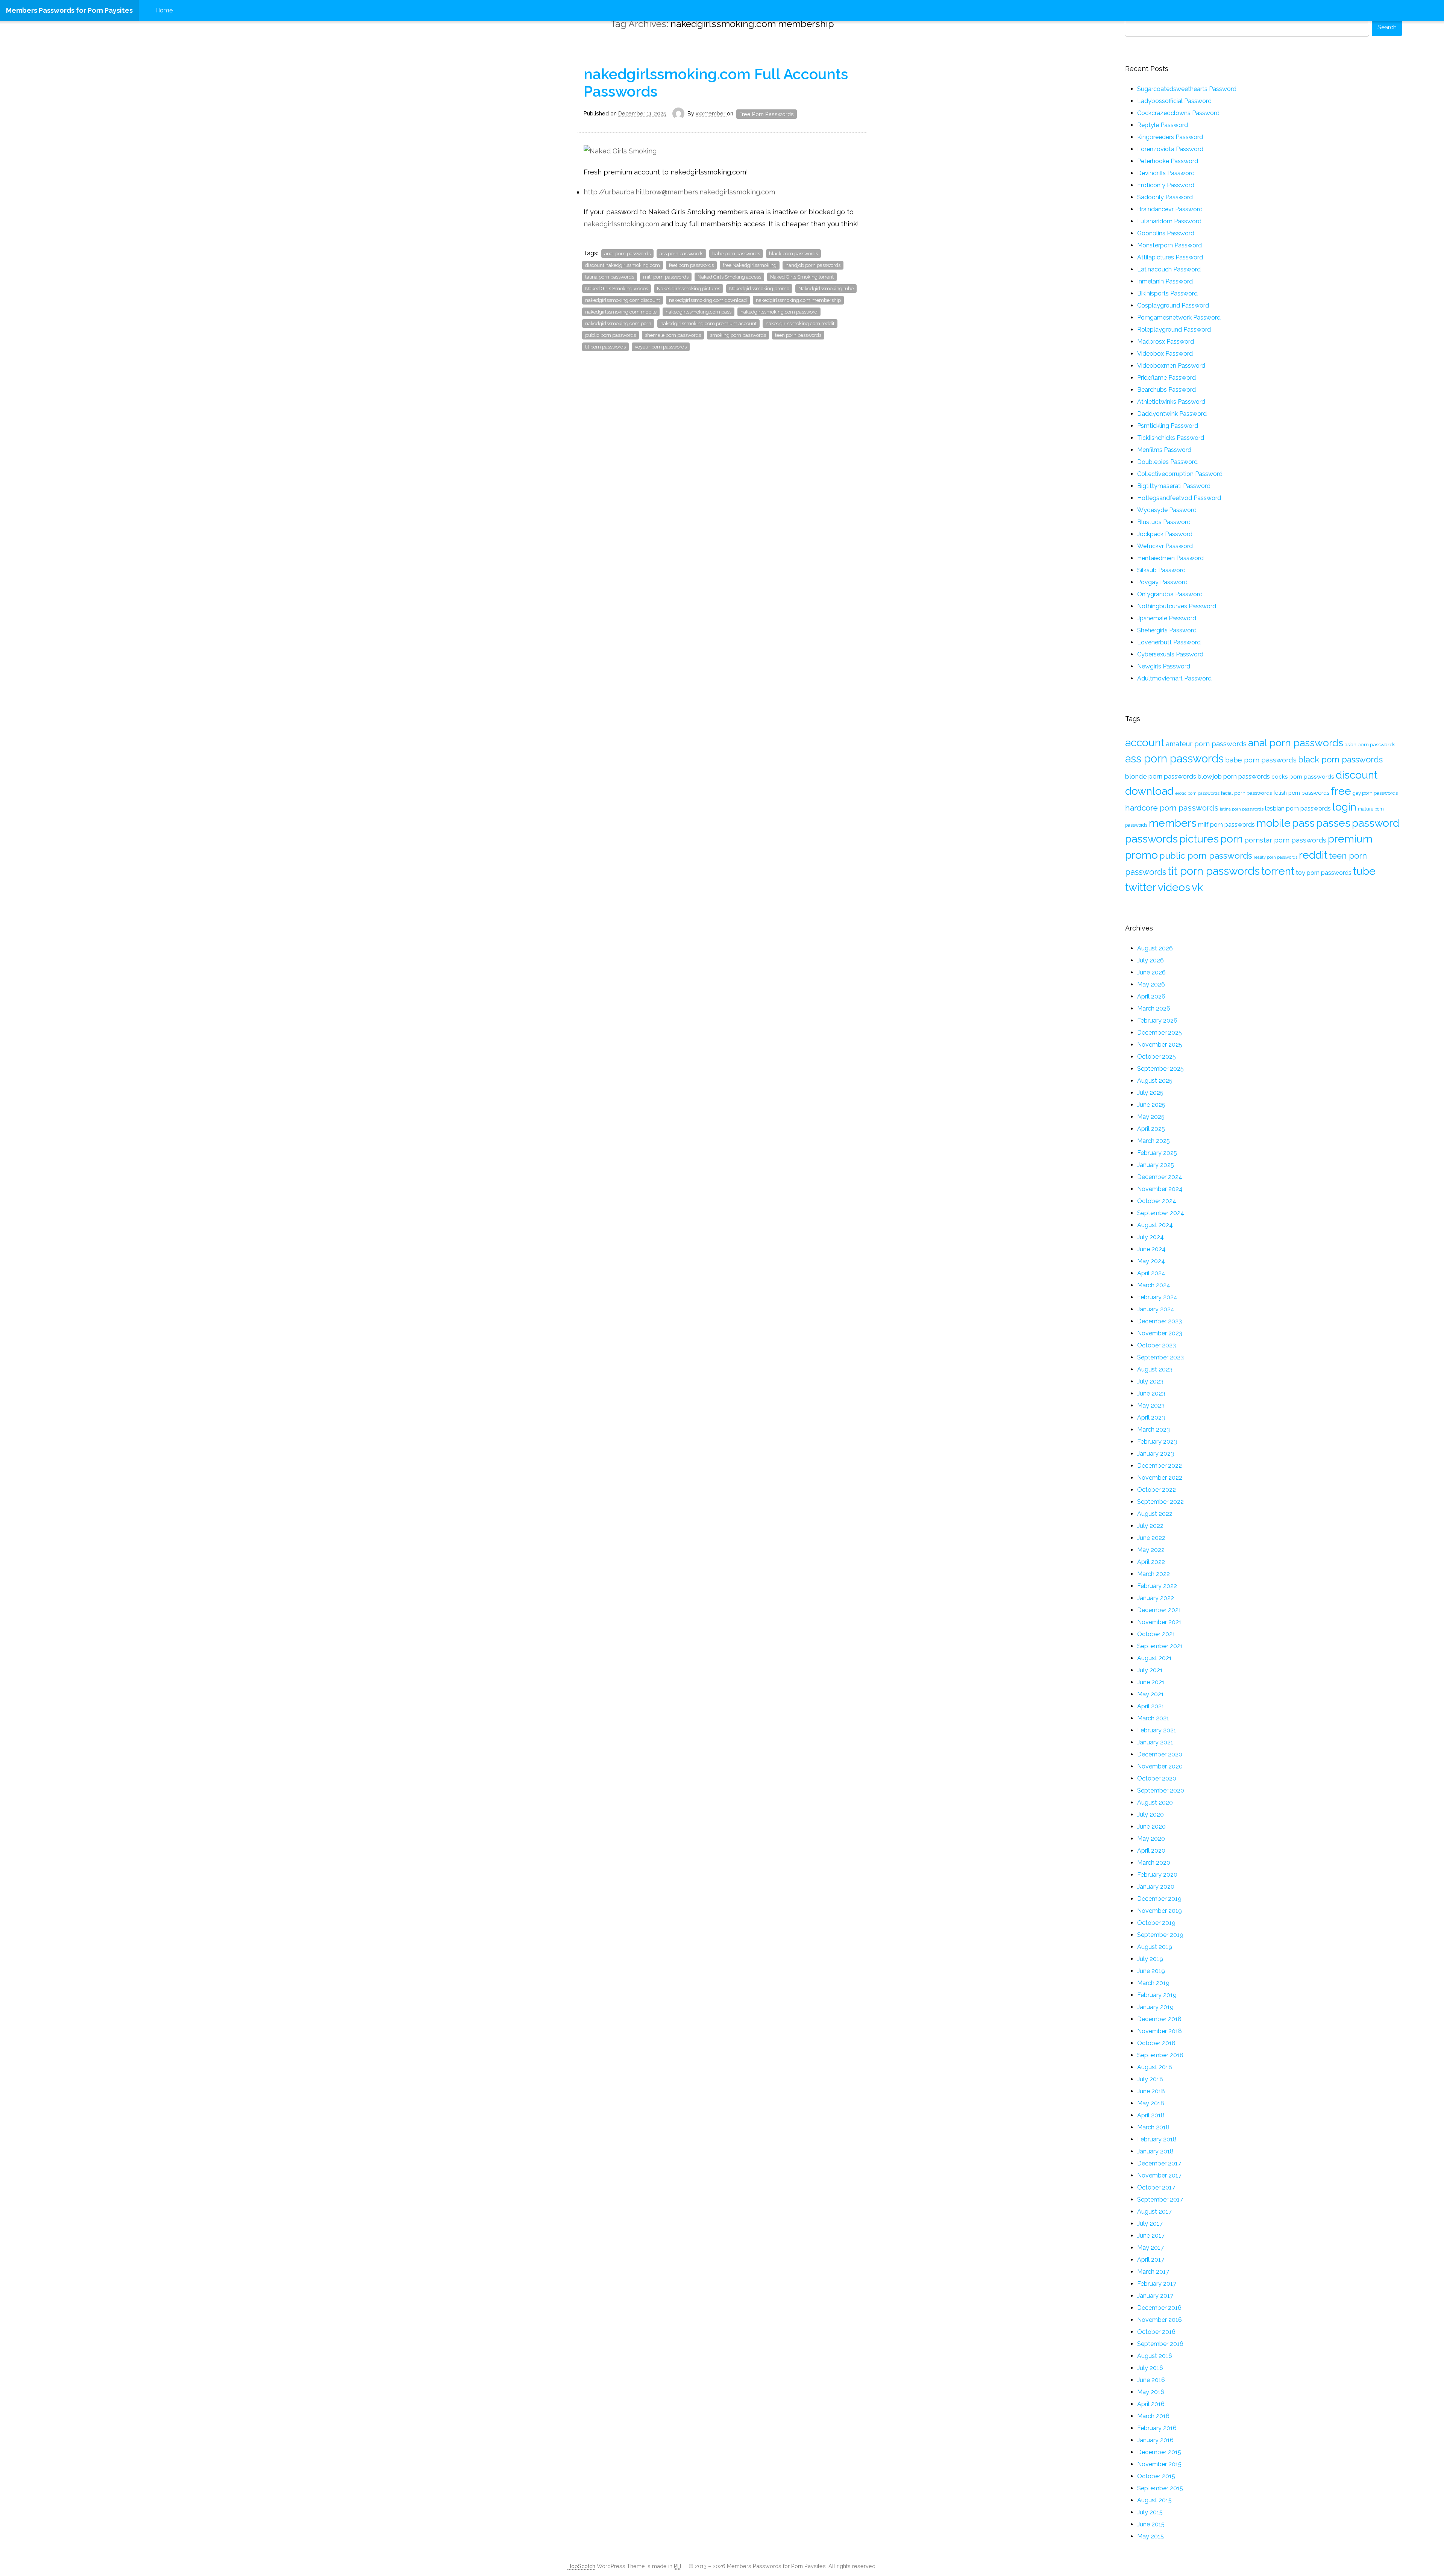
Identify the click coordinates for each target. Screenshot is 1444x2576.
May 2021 (1150, 1694)
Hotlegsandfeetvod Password (1179, 498)
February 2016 (1157, 2428)
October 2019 (1156, 1923)
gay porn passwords (1375, 793)
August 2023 (1155, 1369)
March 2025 (1154, 1141)
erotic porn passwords (1197, 793)
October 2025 (1157, 1057)
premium (1350, 839)
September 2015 (1160, 2488)
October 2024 (1157, 1201)
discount (1357, 775)
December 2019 (1159, 1899)
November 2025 (1160, 1045)
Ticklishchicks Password (1171, 438)
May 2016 (1151, 2392)
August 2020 (1155, 1802)
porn (1232, 839)
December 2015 (1159, 2452)
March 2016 (1153, 2416)
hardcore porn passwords (1172, 808)
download (1149, 791)
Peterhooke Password (1168, 161)
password (1376, 823)
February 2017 (1157, 2284)
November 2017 (1159, 2175)
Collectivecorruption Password (1180, 474)
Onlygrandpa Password (1170, 594)
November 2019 (1160, 1911)
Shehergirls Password (1167, 630)
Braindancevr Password (1170, 209)
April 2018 (1151, 2115)
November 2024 (1160, 1189)
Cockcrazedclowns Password (1178, 113)
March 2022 (1154, 1574)
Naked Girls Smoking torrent (802, 277)
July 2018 (1150, 2079)
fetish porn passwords (1301, 793)
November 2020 (1160, 1766)
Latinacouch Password (1169, 269)
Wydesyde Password (1167, 510)
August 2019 (1155, 1947)
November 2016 (1160, 2320)
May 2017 (1150, 2248)
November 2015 (1159, 2464)
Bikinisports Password (1167, 293)
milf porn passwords (666, 277)
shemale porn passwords (673, 335)
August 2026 (1155, 948)
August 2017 (1154, 2212)
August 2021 (1154, 1658)
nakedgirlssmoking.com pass (698, 312)
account (1145, 742)
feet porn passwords (691, 265)
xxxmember (711, 113)
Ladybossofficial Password (1174, 101)
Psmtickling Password (1168, 426)
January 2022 (1156, 1598)
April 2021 (1151, 1706)
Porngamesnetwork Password (1179, 317)
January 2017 (1155, 2296)
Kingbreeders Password (1170, 137)
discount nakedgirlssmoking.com (623, 265)
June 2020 (1151, 1827)
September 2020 (1161, 1790)
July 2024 (1150, 1237)
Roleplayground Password (1174, 330)
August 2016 (1155, 2356)
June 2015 (1151, 2524)
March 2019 (1153, 1983)
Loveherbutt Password (1169, 642)
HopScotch (581, 2566)
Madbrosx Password (1166, 342)
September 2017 (1160, 2199)
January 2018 (1155, 2151)
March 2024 (1154, 1285)
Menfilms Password (1164, 450)
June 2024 (1151, 1249)
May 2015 (1150, 2536)
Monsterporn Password (1169, 245)
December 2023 (1160, 1321)
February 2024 (1157, 1297)
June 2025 (1151, 1105)
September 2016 (1160, 2344)
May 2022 (1151, 1550)
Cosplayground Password (1173, 305)
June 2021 (1151, 1682)
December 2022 (1160, 1466)
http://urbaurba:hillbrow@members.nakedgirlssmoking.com (679, 192)
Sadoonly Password (1165, 197)
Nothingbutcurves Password (1177, 606)
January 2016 (1155, 2440)
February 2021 (1157, 1730)
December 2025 (1160, 1033)
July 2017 (1150, 2224)
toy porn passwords (1324, 873)
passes (1333, 823)
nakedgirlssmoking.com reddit (800, 324)
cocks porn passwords (1303, 777)
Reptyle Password (1163, 125)
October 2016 (1156, 2332)
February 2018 (1157, 2139)
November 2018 (1160, 2031)
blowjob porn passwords (1234, 776)
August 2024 (1155, 1225)
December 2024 (1160, 1177)
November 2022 (1160, 1478)
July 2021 (1150, 1670)
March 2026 (1154, 1008)
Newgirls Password (1164, 666)
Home (164, 10)
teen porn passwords (798, 335)
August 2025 (1155, 1081)
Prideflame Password (1166, 378)
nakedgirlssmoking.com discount (623, 300)
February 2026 (1157, 1021)
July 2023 (1150, 1381)
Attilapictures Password (1170, 257)
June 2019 (1151, 1971)
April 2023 (1151, 1418)
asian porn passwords (1370, 744)
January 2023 (1156, 1454)
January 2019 (1155, 2007)
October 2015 (1156, 2476)
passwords (1151, 839)
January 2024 (1156, 1309)
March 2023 (1154, 1430)
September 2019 (1160, 1935)
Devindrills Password (1166, 173)
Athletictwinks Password (1171, 402)
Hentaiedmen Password (1170, 558)
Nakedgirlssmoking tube (826, 289)
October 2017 (1156, 2187)
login (1344, 807)
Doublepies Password (1167, 462)
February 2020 (1157, 1875)
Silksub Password (1161, 570)
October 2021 (1156, 1634)
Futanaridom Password (1169, 221)
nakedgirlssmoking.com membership (798, 300)
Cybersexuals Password (1170, 654)
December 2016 (1159, 2308)
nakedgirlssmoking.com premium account (708, 324)
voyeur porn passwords (661, 347)
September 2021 (1160, 1646)
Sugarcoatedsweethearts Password (1187, 89)
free (1341, 791)
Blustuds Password (1164, 522)
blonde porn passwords (1161, 776)
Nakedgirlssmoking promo (759, 289)
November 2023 (1160, 1333)
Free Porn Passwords (767, 114)
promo (1141, 855)
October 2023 (1157, 1345)
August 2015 (1154, 2500)
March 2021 (1153, 1718)
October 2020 (1157, 1778)
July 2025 (1150, 1093)
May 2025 (1151, 1117)
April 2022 (1151, 1562)
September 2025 (1160, 1069)
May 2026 (1151, 984)
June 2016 (1151, 2380)
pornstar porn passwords (1285, 840)
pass (1303, 823)
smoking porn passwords (738, 335)
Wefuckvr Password (1165, 546)
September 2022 (1160, 1502)
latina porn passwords (610, 277)
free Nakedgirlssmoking (750, 265)
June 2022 (1151, 1538)
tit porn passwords (605, 347)
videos (1174, 887)
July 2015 (1150, 2512)
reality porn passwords (1276, 857)
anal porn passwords (627, 254)
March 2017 (1153, 2272)
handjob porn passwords (813, 265)
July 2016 (1150, 2368)
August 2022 (1155, 1514)
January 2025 (1156, 1165)
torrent (1278, 871)
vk (1197, 887)
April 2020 (1151, 1851)
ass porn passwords (681, 254)
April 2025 (1151, 1129)
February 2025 (1157, 1153)
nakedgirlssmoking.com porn (618, 324)
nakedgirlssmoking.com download (708, 300)
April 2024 (1151, 1273)
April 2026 (1151, 996)
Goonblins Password (1166, 233)
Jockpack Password (1165, 534)
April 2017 (1151, 2260)
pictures (1199, 839)
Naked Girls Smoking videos (617, 289)
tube (1364, 871)
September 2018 (1160, 2055)
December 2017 (1159, 2163)
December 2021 (1159, 1610)
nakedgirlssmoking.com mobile (621, 312)
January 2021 (1155, 1742)
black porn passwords (793, 254)
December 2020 (1160, 1754)
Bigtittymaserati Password (1174, 486)
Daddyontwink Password (1172, 414)
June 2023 (1151, 1393)
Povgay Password (1162, 582)
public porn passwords (611, 335)
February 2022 (1157, 1586)
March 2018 (1153, 2127)
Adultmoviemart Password (1174, 678)
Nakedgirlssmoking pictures (689, 289)
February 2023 (1157, 1442)
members (1173, 823)
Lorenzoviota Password (1170, 149)
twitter (1141, 887)
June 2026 (1151, 972)
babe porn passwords (736, 254)
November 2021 (1159, 1622)
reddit (1313, 855)
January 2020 (1156, 1887)
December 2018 (1159, 2019)
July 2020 (1150, 1815)
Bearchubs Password (1166, 390)
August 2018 (1155, 2067)
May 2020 (1151, 1839)
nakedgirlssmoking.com (621, 224)
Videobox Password (1165, 354)
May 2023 (1151, 1405)
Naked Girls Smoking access (729, 277)
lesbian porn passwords (1298, 808)
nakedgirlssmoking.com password (779, 312)
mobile (1273, 823)
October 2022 (1157, 1490)
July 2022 (1150, 1526)
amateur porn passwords (1206, 744)
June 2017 (1151, 2236)
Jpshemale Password (1167, 618)
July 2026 (1150, 960)
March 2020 (1154, 1863)
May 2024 (1151, 1261)
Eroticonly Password (1166, 185)
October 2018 (1156, 2043)
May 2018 (1151, 2103)
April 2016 (1151, 2404)
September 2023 (1160, 1357)
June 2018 (1151, 2091)
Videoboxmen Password (1171, 366)
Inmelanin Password (1165, 281)
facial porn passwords (1246, 793)
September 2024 (1161, 1213)
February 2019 (1157, 1995)
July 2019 (1150, 1959)
